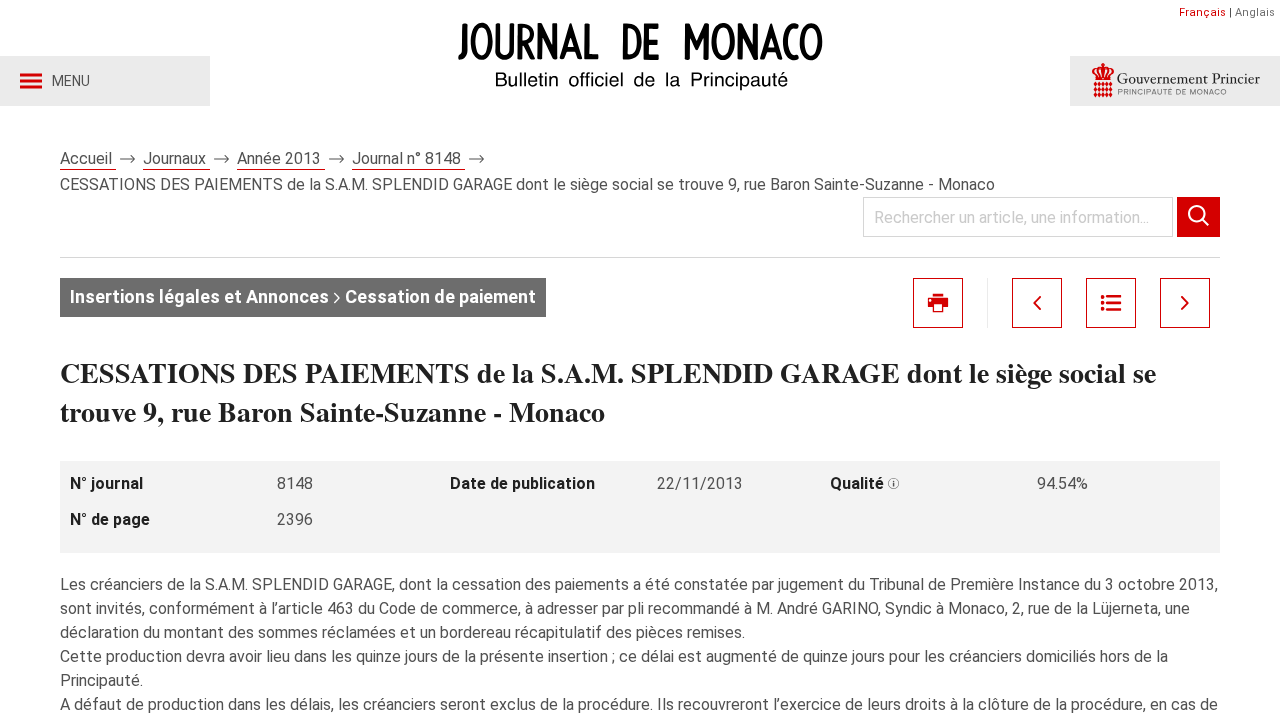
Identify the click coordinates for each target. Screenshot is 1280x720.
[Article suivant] (1185, 303)
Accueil (88, 158)
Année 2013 (281, 158)
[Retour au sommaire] (1111, 303)
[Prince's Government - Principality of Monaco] (1175, 81)
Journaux (176, 158)
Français (1202, 12)
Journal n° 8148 (408, 158)
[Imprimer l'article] (938, 303)
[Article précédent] (1037, 303)
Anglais (1255, 12)
